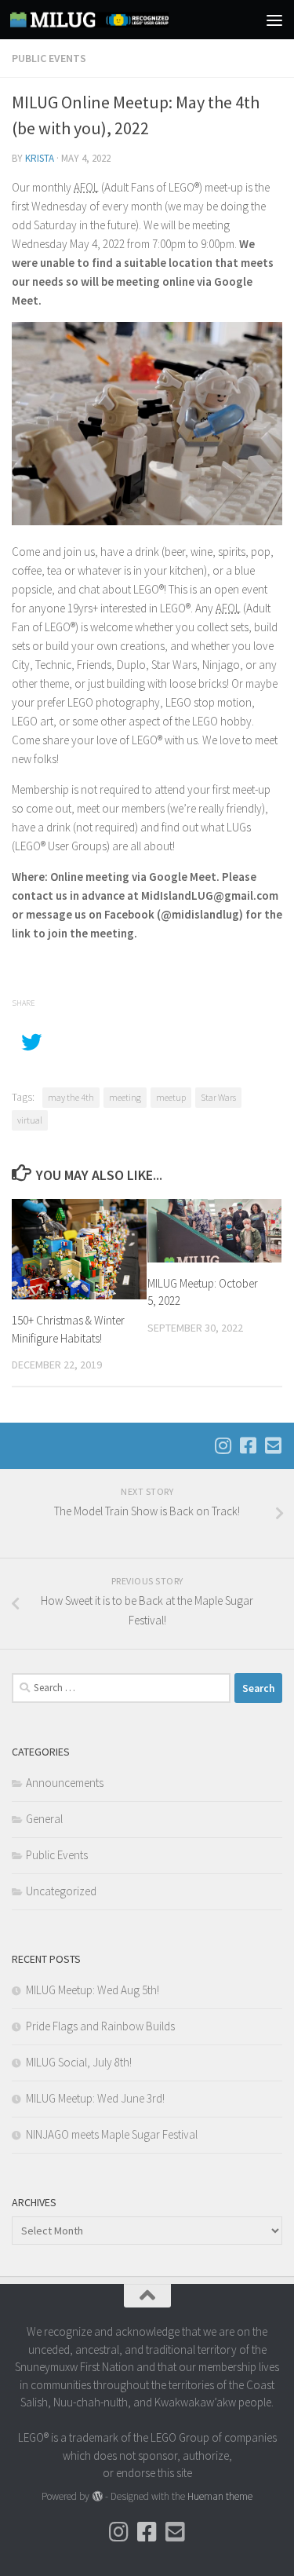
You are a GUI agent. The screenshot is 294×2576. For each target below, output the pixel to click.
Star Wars (218, 1097)
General (44, 1819)
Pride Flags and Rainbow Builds (100, 2026)
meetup (171, 1097)
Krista (40, 158)
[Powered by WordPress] (97, 2496)
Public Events (49, 58)
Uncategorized (61, 1891)
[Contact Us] (273, 1445)
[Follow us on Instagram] (223, 1445)
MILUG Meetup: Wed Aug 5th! (93, 1990)
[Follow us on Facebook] (248, 1445)
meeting (125, 1097)
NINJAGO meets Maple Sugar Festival (112, 2134)
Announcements (65, 1783)
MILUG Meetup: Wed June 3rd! (95, 2098)
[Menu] (274, 20)
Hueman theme (220, 2496)
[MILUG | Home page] (116, 20)
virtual (30, 1120)
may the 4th (71, 1097)
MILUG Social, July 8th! (79, 2062)
